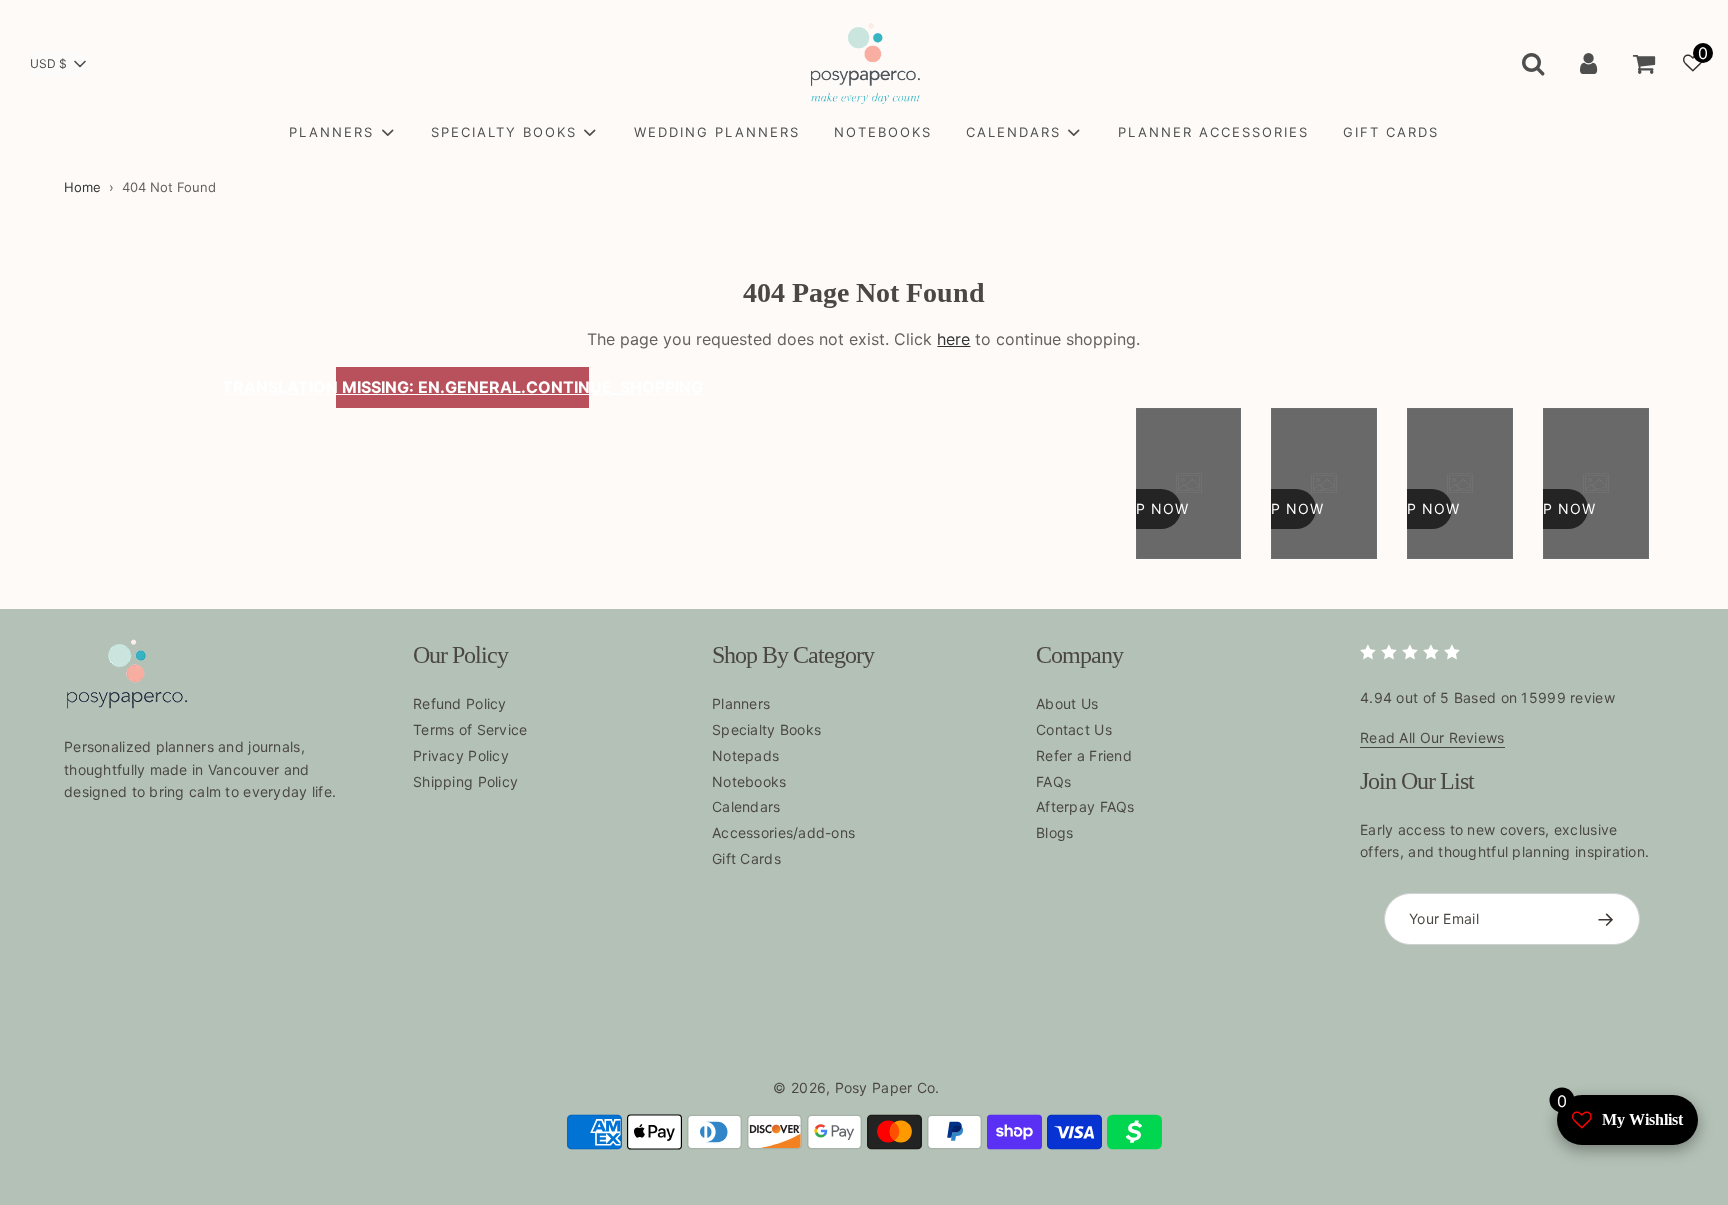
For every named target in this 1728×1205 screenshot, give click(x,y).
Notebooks (749, 781)
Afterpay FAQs (1085, 806)
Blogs (1054, 832)
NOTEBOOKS (883, 132)
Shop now (1146, 508)
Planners (741, 703)
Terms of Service (470, 729)
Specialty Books (766, 729)
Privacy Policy (461, 755)
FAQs (1053, 781)
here (953, 339)
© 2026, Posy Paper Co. (856, 1087)
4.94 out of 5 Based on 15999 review (1487, 697)
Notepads (745, 755)
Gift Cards (746, 858)
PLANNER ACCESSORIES (1213, 132)
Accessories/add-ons (783, 832)
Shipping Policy (465, 781)
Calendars (746, 806)
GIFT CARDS (1391, 132)
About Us (1067, 703)
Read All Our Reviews (1432, 737)
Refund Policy (460, 703)
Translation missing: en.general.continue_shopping (463, 387)
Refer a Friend (1084, 755)
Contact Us (1074, 729)
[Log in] (1588, 63)
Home (82, 187)
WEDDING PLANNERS (717, 132)
